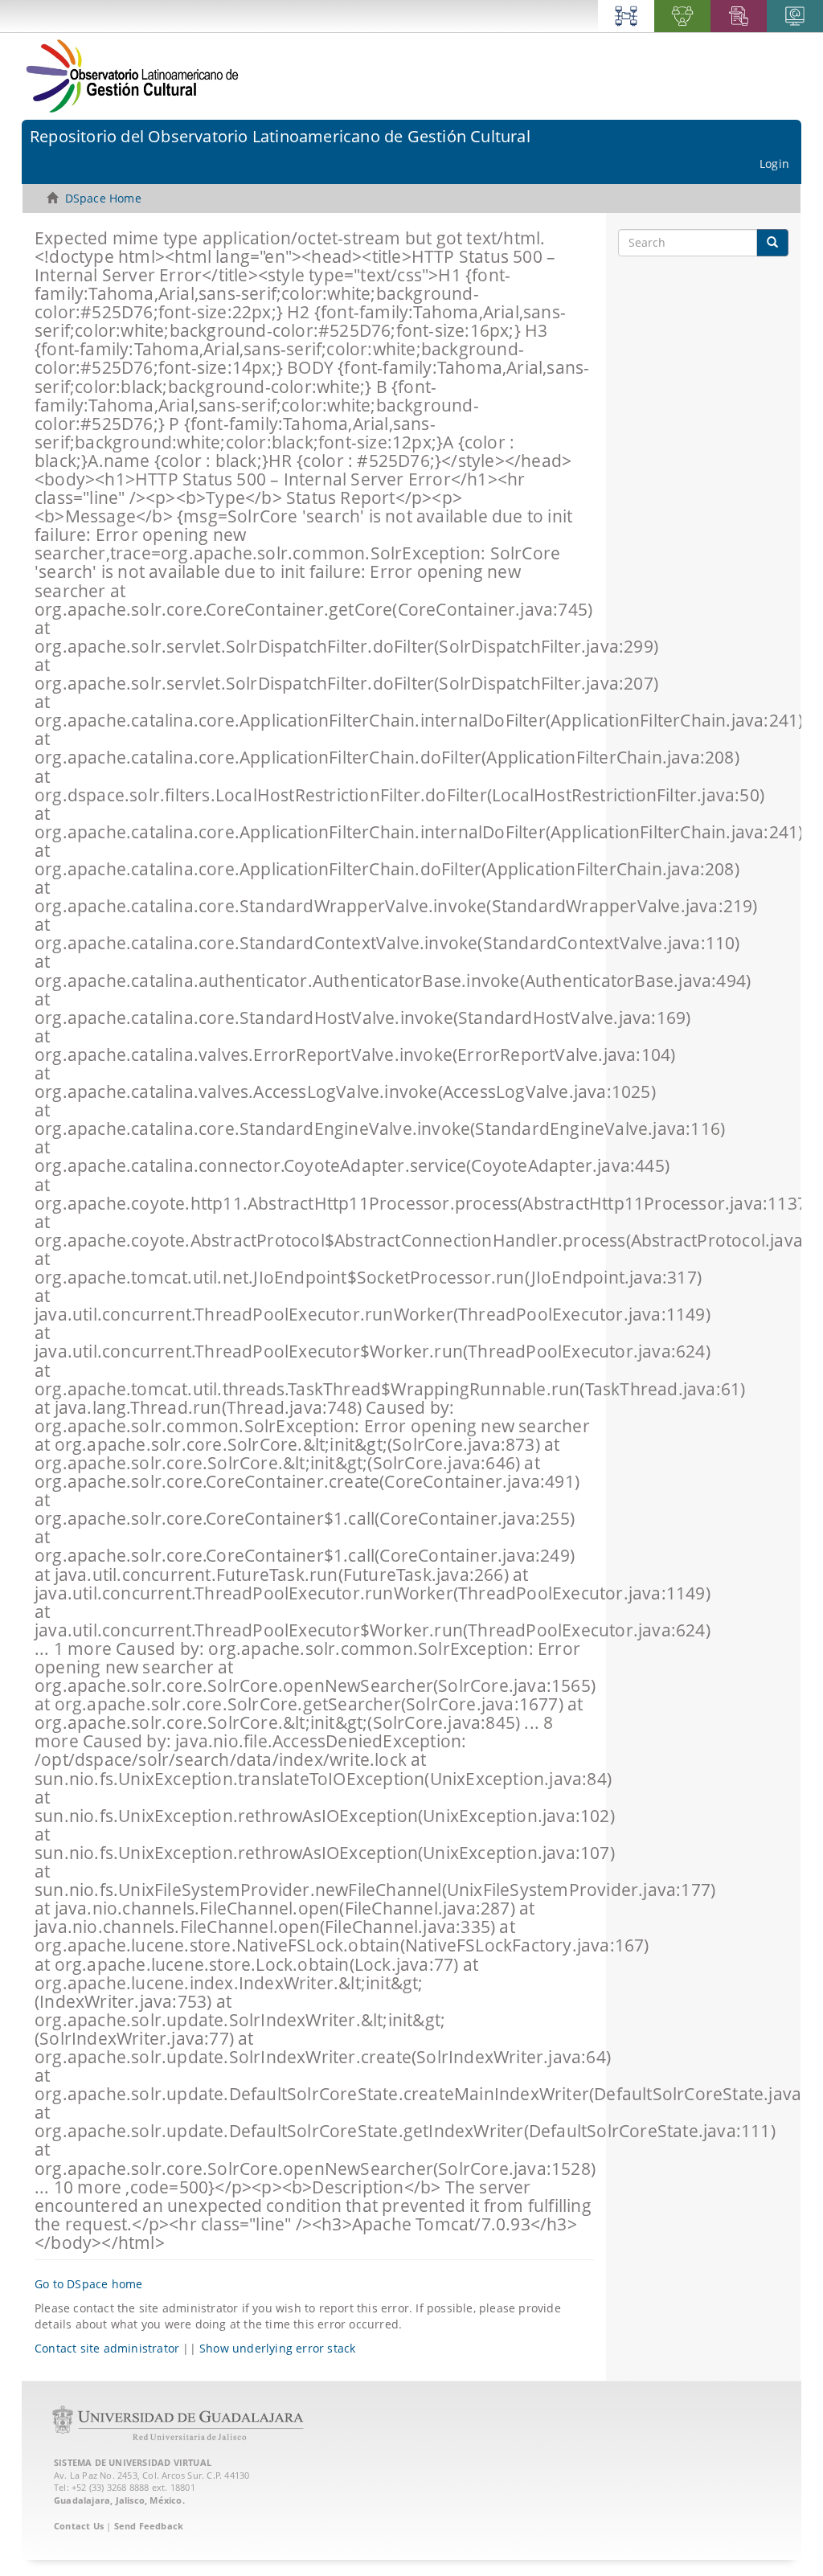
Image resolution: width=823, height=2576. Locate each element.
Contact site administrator (107, 2348)
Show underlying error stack (277, 2348)
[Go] (772, 243)
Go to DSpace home (88, 2284)
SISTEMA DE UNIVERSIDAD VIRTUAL (133, 2462)
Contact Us (79, 2526)
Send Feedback (149, 2526)
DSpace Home (103, 198)
